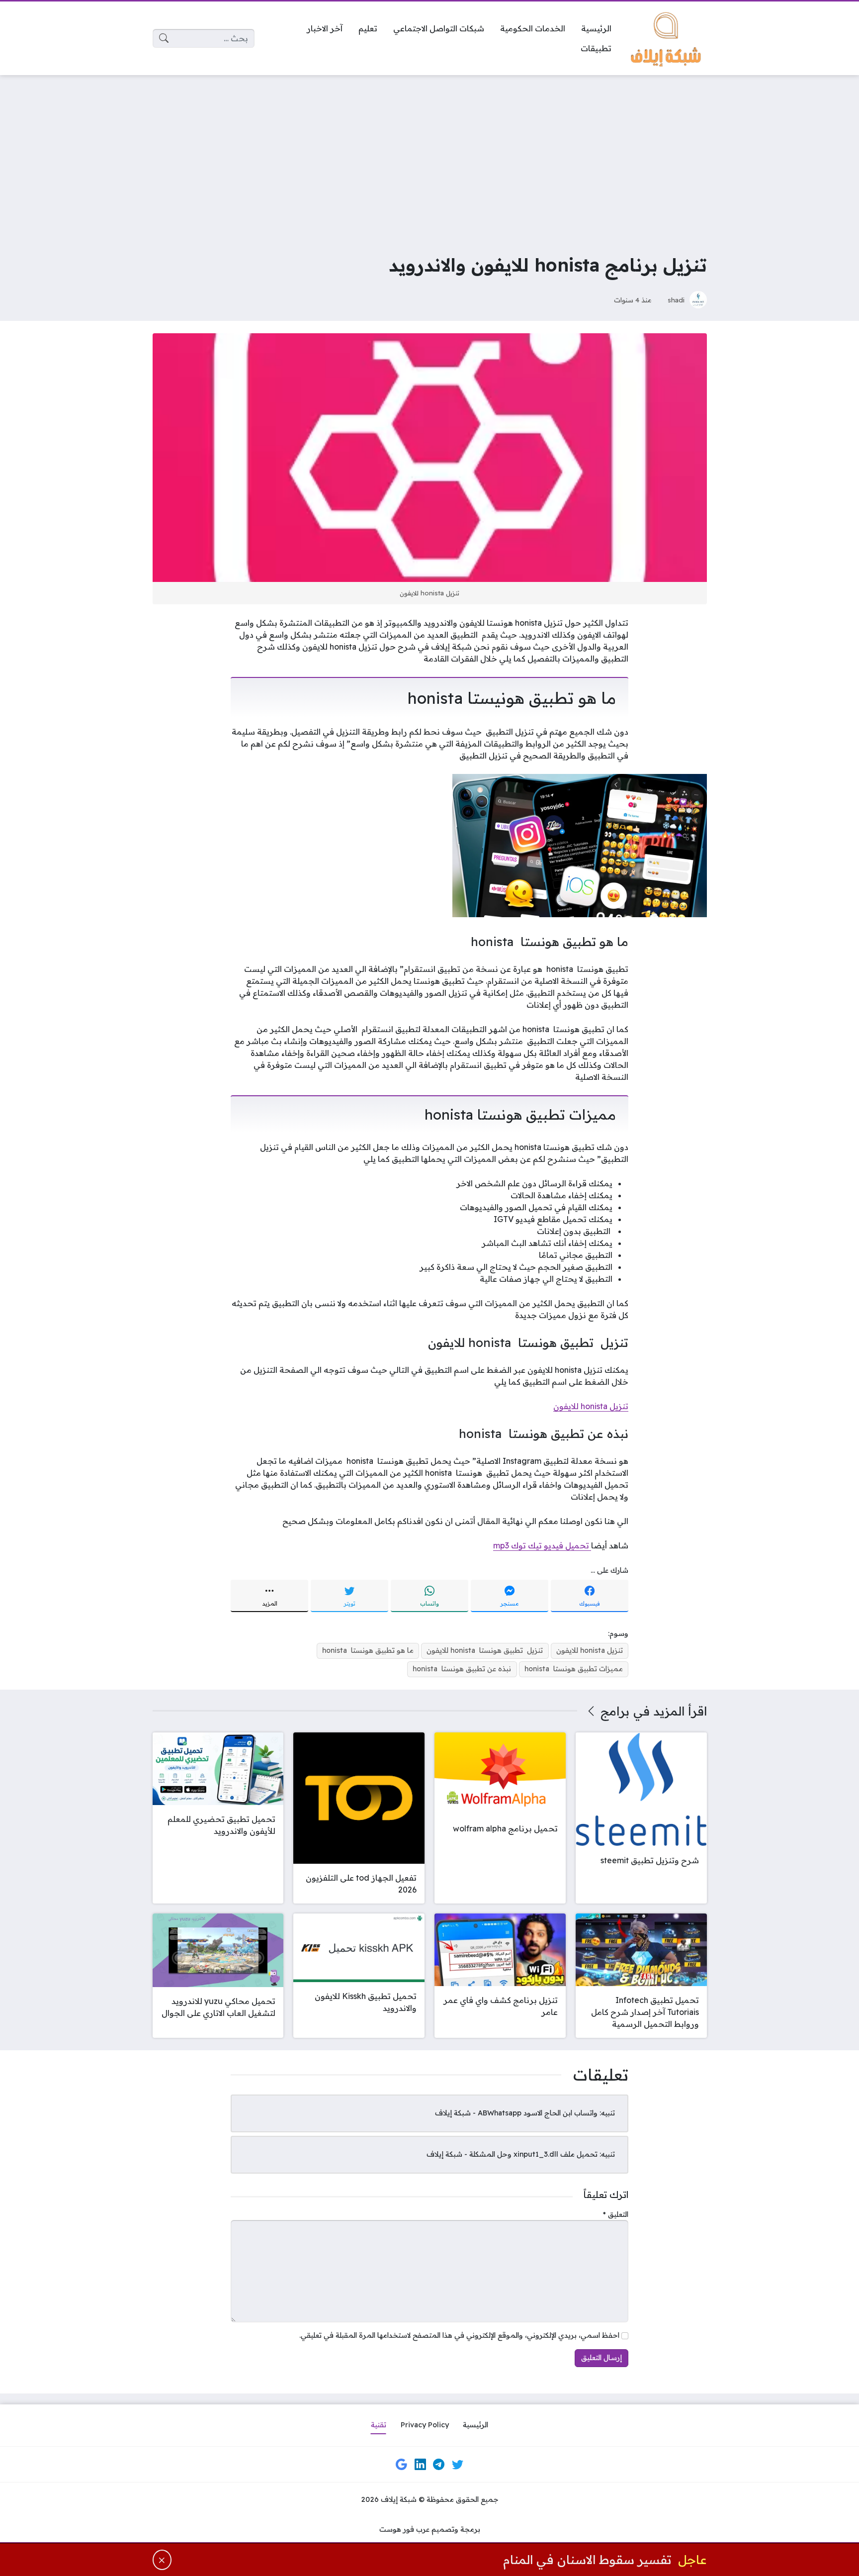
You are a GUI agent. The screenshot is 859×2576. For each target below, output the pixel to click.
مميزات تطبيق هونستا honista (574, 1669)
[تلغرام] (439, 2465)
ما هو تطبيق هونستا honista (368, 1650)
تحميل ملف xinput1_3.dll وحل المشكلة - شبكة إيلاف (512, 2154)
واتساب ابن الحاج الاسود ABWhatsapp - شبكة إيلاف (516, 2113)
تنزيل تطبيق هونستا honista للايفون (485, 1650)
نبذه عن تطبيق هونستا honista (462, 1669)
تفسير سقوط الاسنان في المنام (587, 2559)
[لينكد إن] (420, 2465)
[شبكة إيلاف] (667, 38)
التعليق (616, 2214)
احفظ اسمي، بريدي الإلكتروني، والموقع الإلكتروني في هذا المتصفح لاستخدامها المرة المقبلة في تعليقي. (459, 2335)
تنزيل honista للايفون (591, 1406)
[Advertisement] (429, 157)
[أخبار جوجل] (402, 2465)
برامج (615, 1711)
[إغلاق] (162, 2560)
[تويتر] (457, 2465)
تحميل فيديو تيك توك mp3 (542, 1545)
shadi (676, 300)
